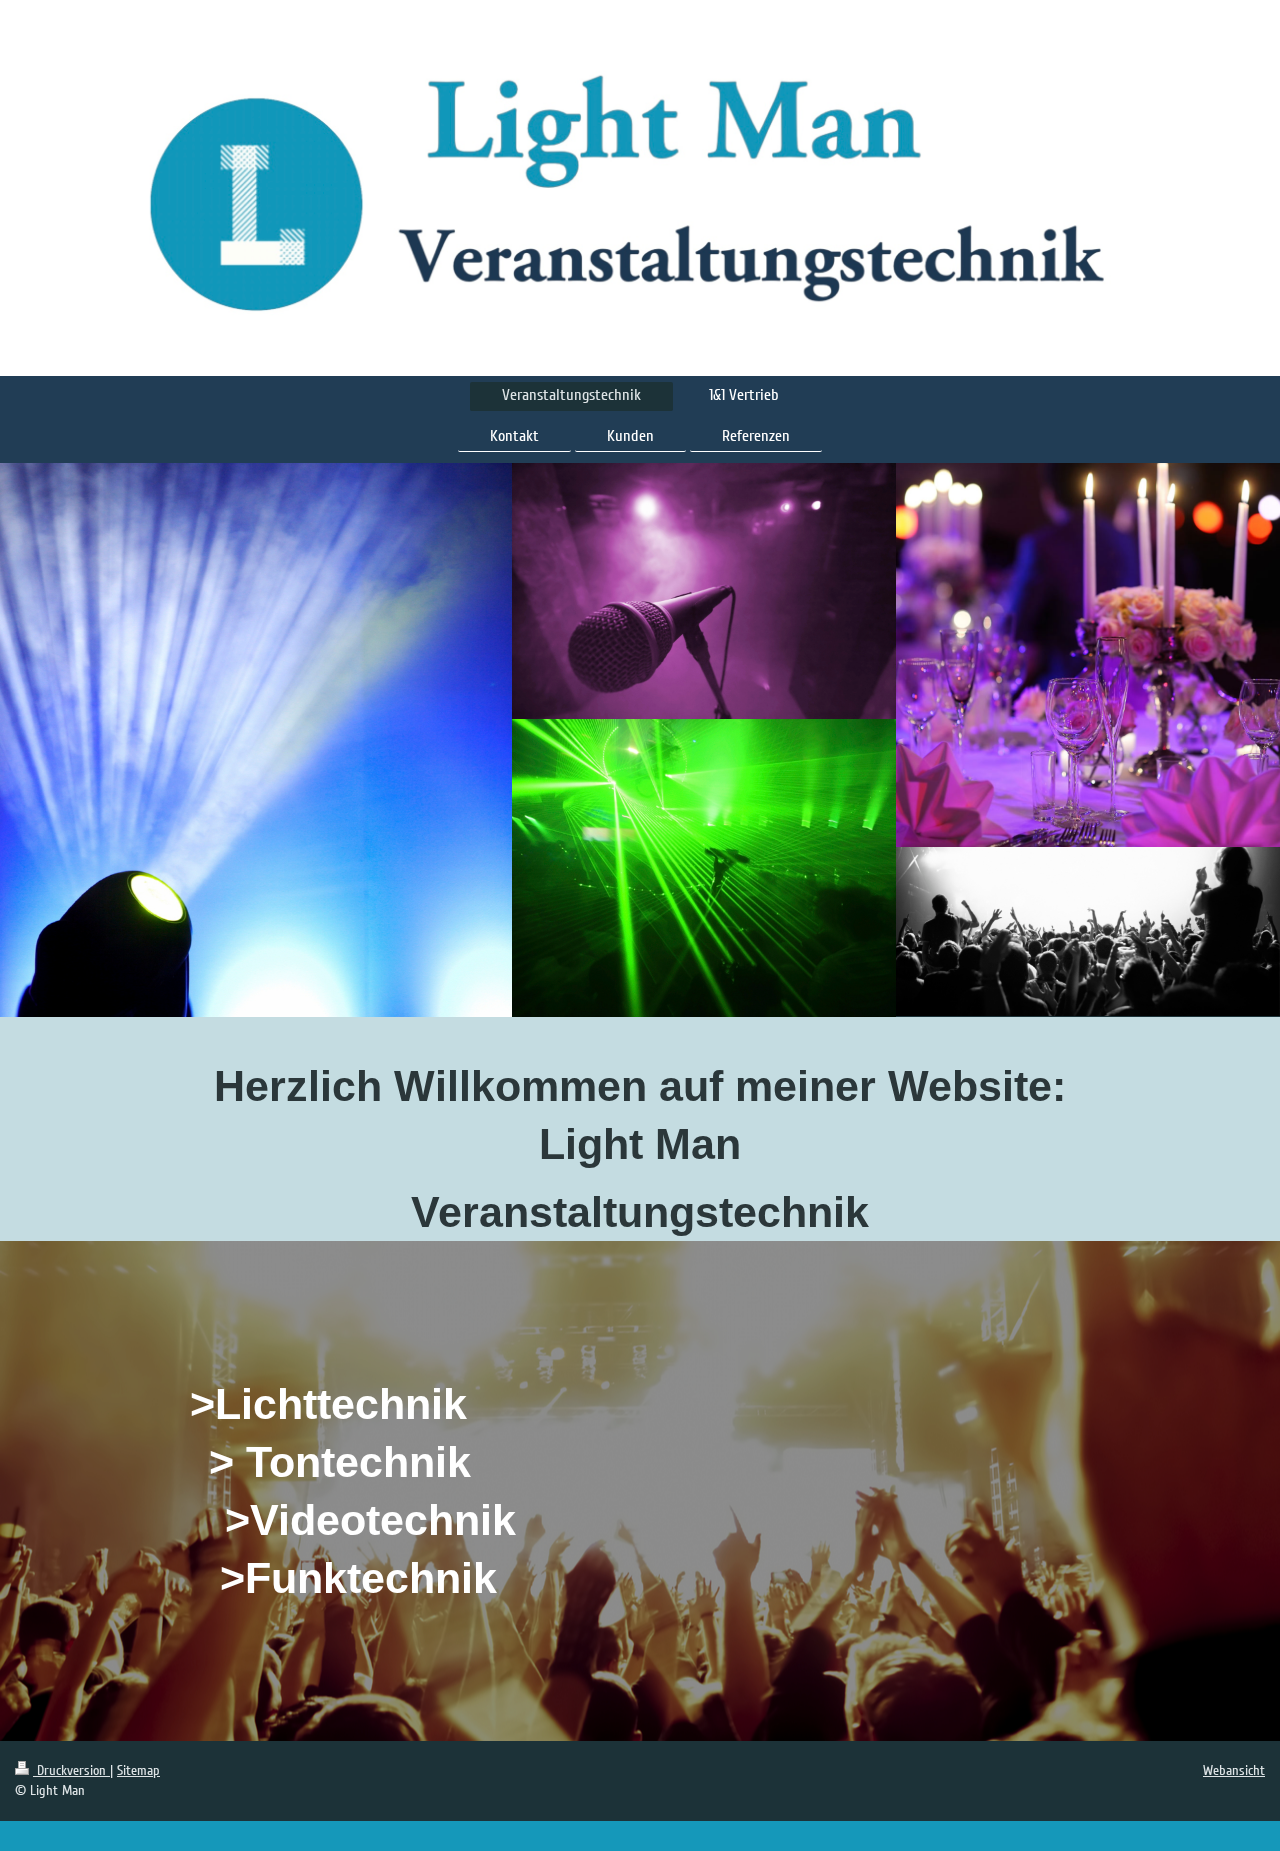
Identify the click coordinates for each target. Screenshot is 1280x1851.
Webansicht (1234, 1770)
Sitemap (138, 1770)
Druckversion (71, 1770)
